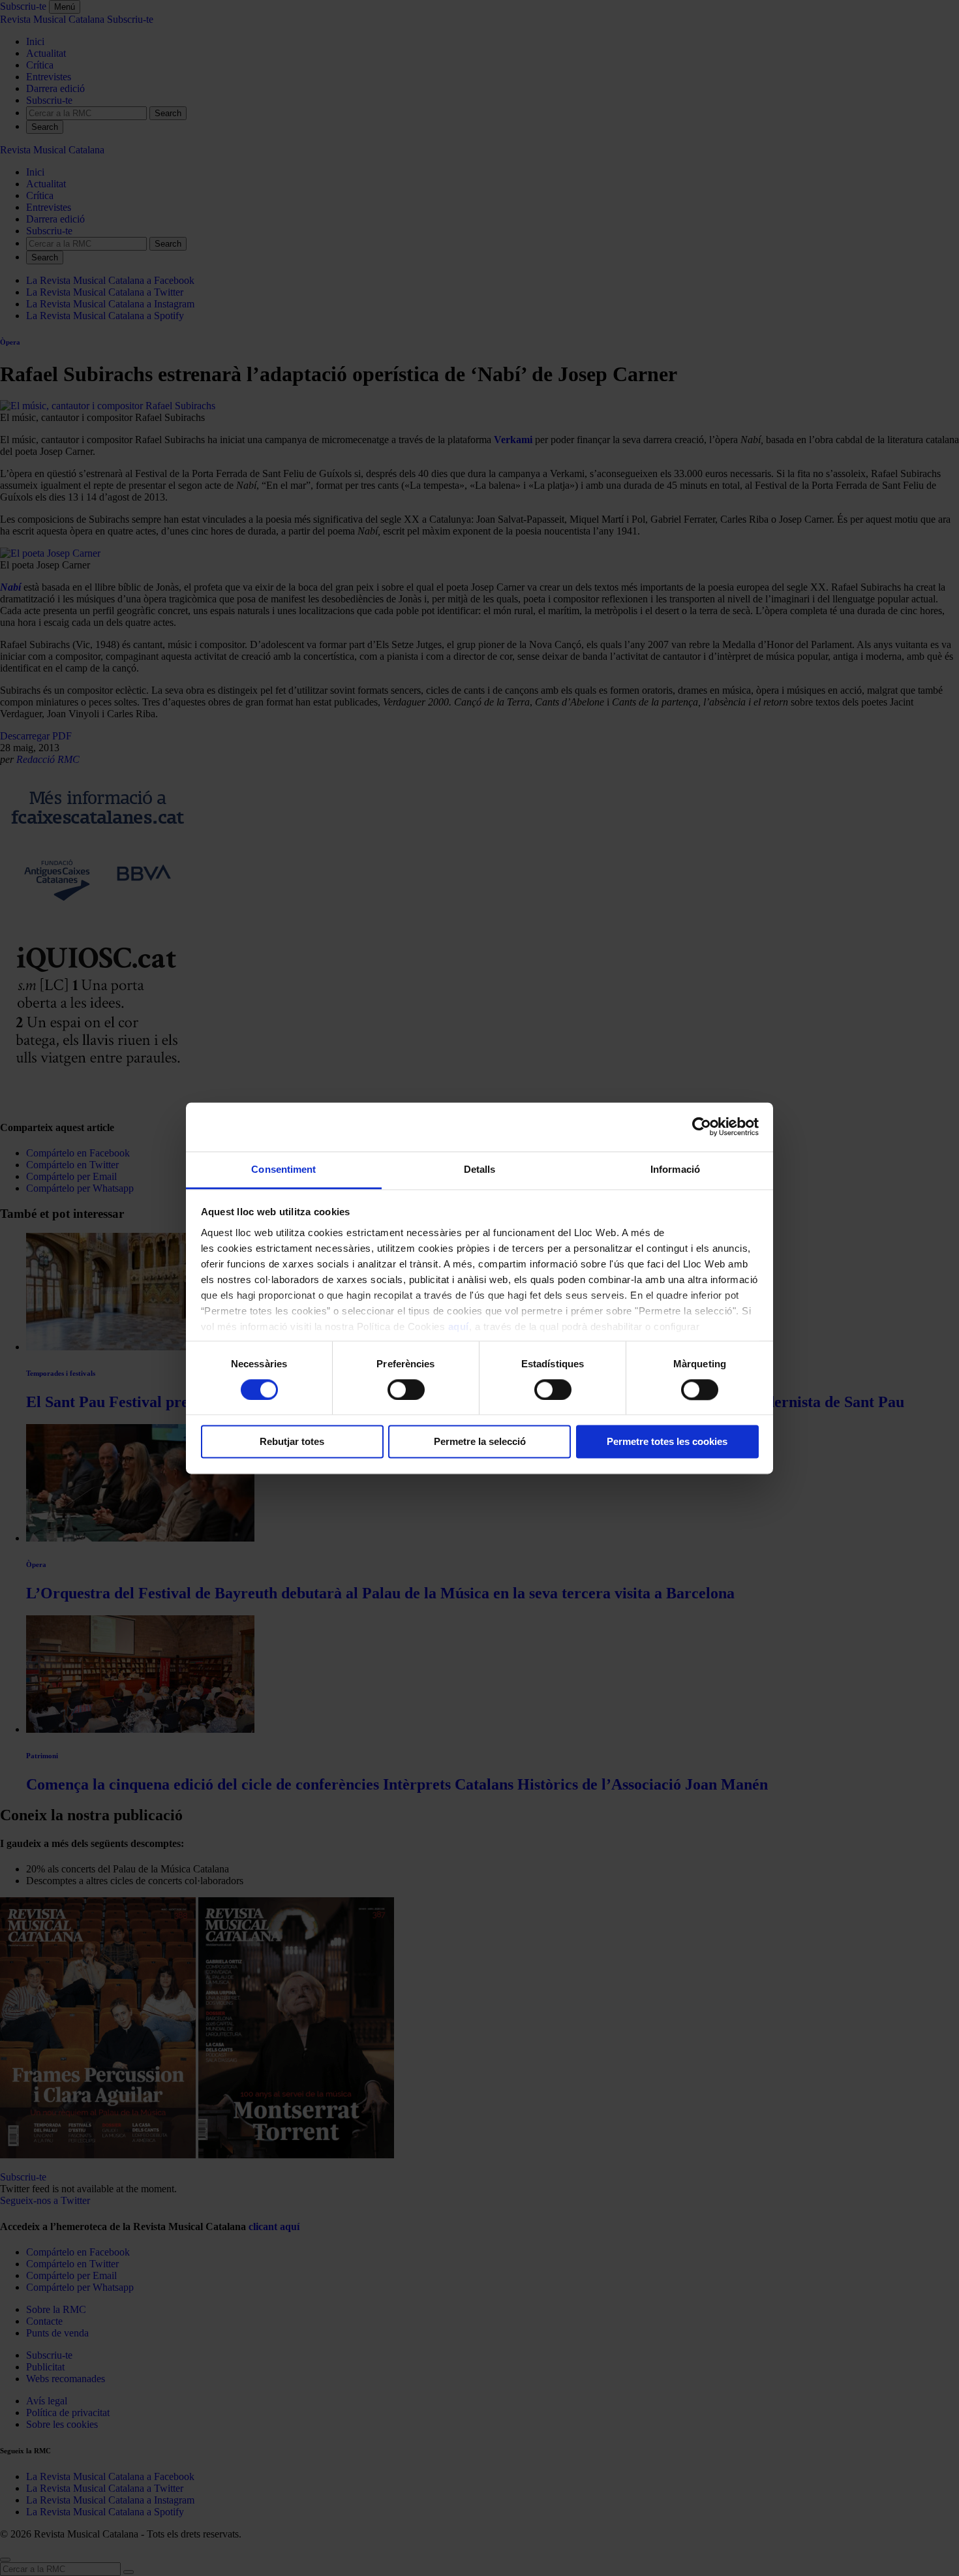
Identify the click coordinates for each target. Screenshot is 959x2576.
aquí (459, 1327)
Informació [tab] (675, 1169)
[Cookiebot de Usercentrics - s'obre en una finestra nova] (702, 1126)
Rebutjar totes (292, 1442)
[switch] (406, 1389)
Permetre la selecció (480, 1442)
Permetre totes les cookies (667, 1442)
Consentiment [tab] (283, 1169)
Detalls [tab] (480, 1169)
